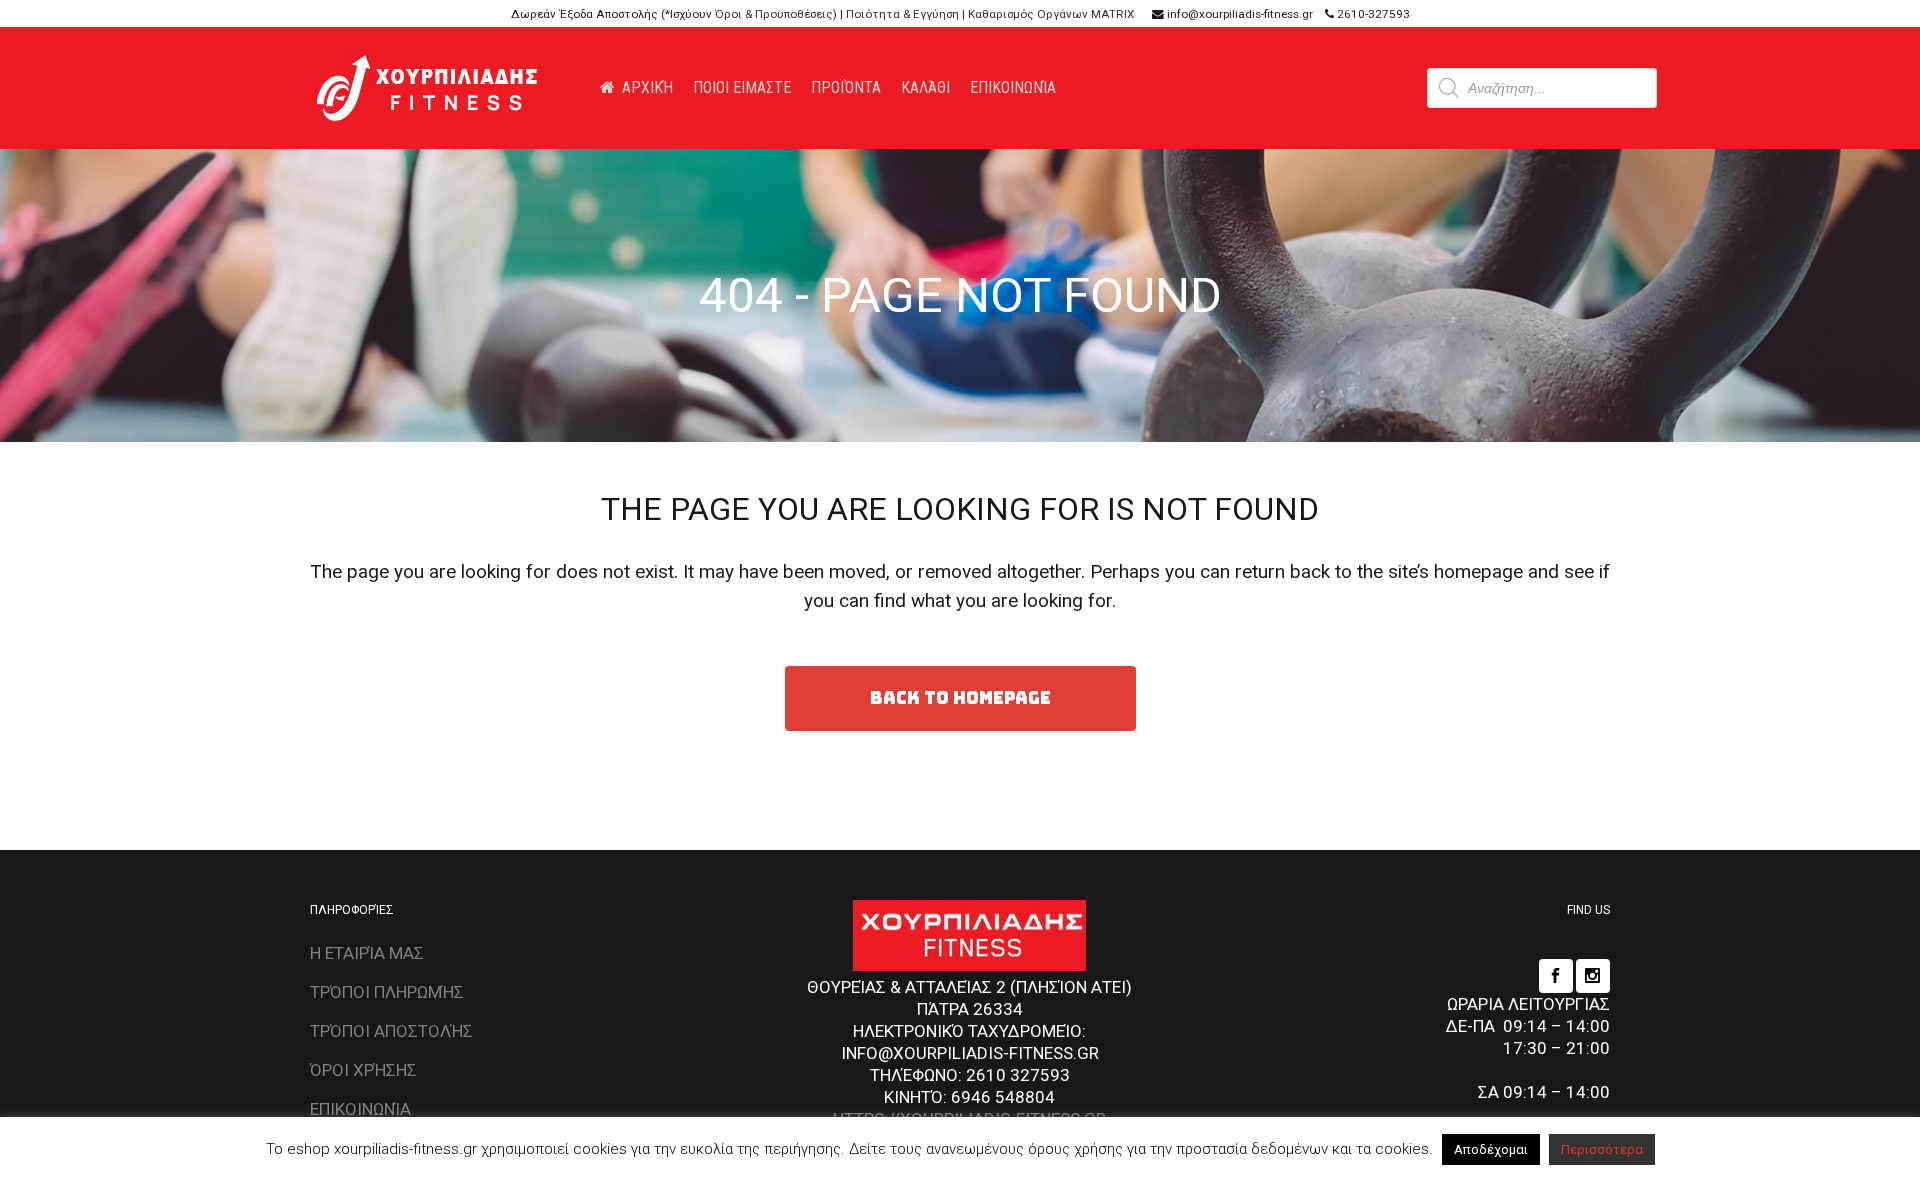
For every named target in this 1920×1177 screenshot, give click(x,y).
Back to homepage (960, 698)
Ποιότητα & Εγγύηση (902, 14)
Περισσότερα (1602, 1149)
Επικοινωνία (360, 1109)
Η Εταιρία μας (367, 953)
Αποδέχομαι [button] (1491, 1149)
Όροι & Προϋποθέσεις (774, 14)
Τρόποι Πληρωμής (387, 992)
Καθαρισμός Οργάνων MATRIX (1051, 14)
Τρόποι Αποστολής (391, 1031)
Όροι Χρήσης (363, 1070)
